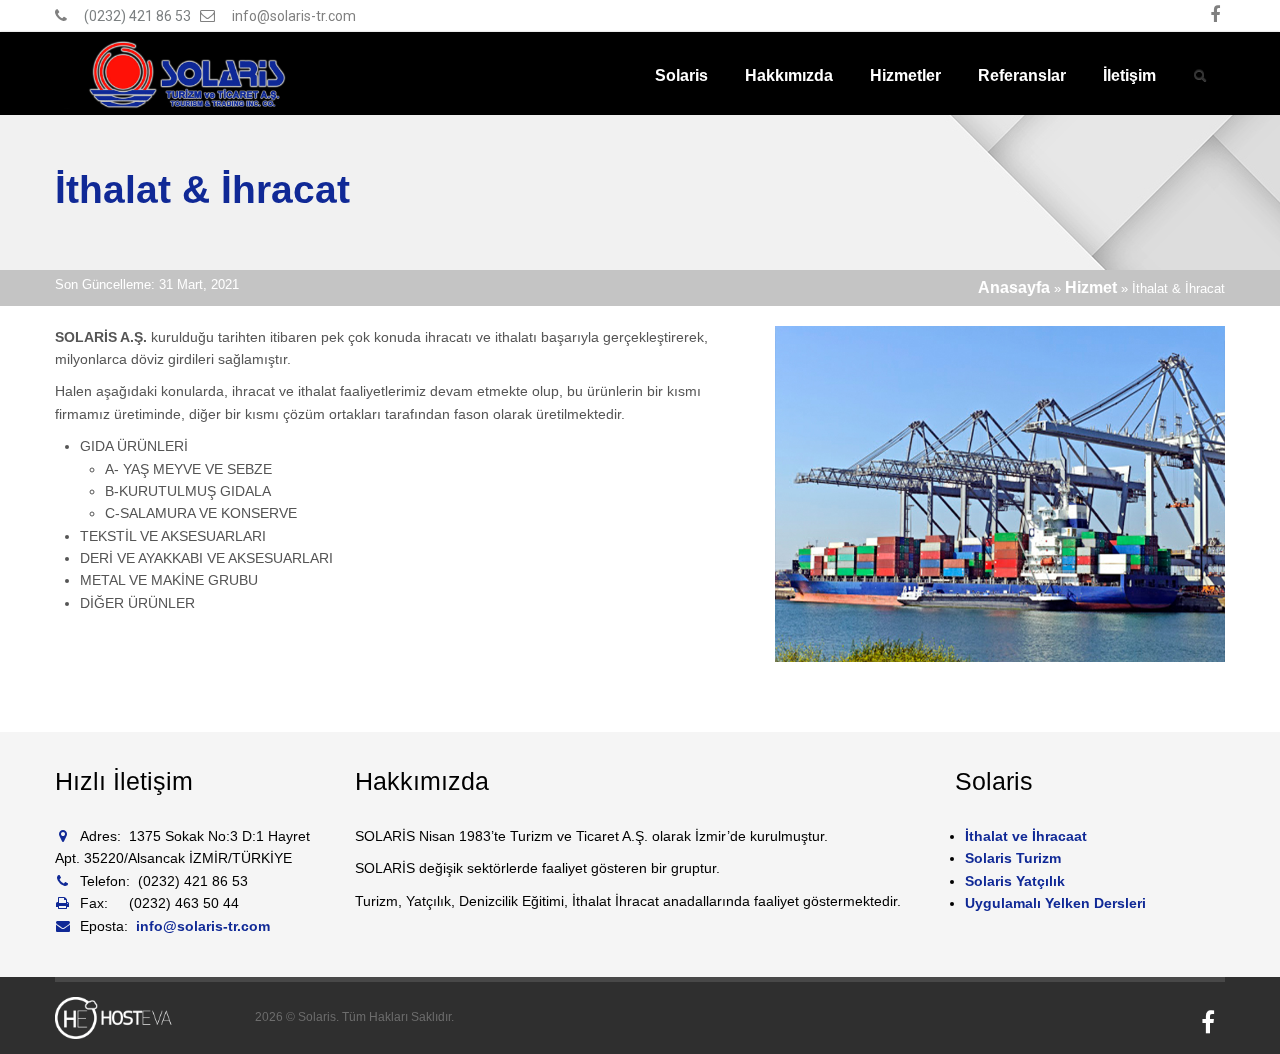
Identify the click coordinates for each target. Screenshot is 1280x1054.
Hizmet (1091, 287)
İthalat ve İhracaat (1026, 836)
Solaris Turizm (1013, 858)
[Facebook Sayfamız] (1215, 16)
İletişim (1129, 75)
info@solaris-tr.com (294, 16)
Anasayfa (1014, 287)
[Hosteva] (140, 1018)
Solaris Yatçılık (1015, 881)
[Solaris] (189, 74)
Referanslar (1022, 75)
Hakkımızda (789, 75)
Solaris (681, 75)
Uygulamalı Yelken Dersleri (1055, 903)
